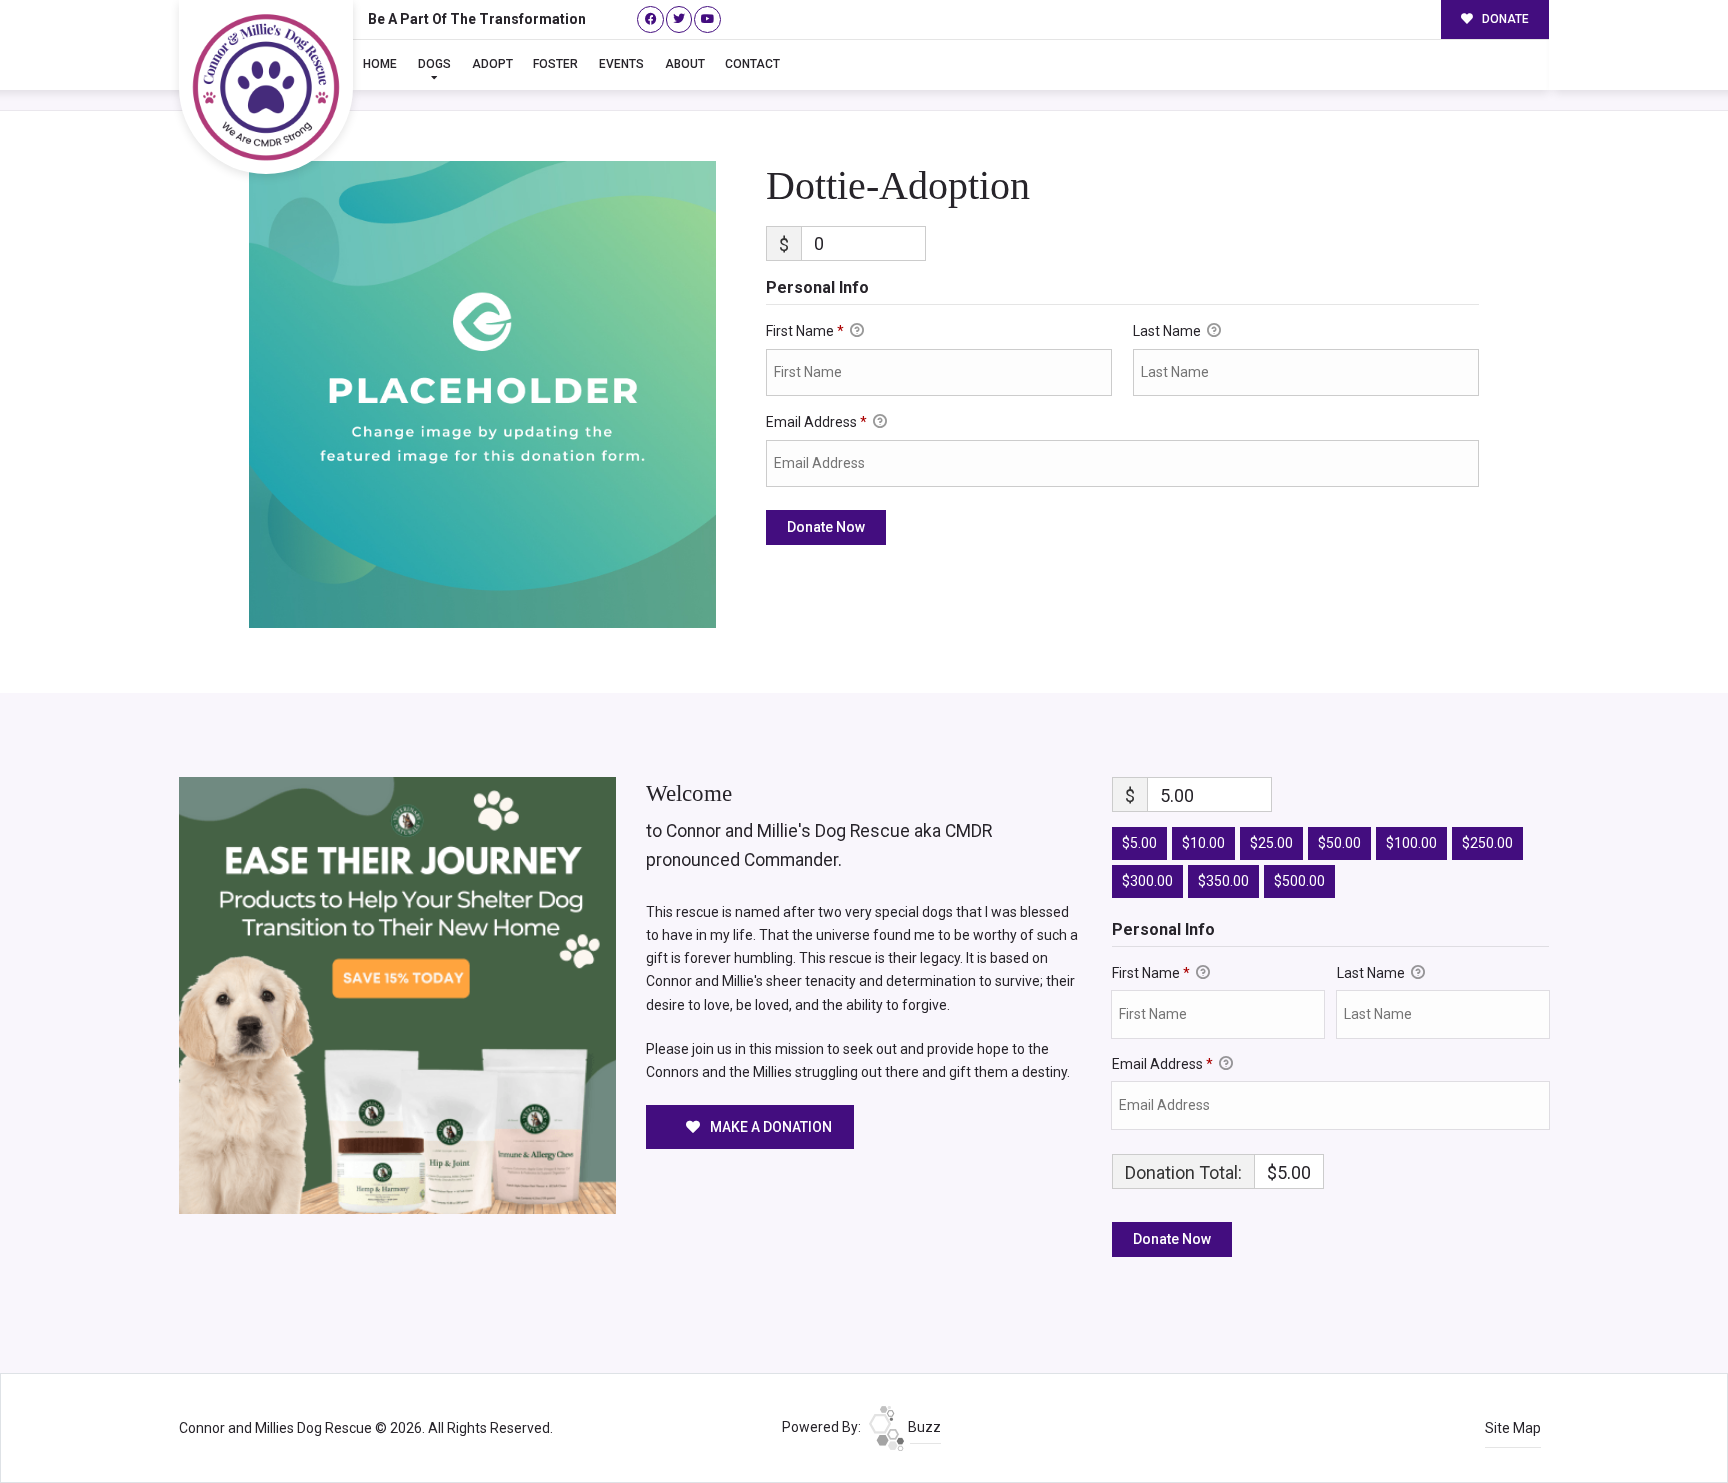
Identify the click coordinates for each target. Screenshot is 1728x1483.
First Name (805, 331)
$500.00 (1299, 881)
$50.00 (1339, 843)
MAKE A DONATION (769, 1127)
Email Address (816, 422)
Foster (555, 64)
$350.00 (1223, 881)
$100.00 (1411, 843)
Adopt (492, 64)
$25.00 (1271, 843)
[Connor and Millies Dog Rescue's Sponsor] (397, 994)
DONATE (1504, 19)
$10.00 (1203, 843)
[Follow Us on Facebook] (650, 19)
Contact (752, 64)
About (685, 64)
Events (621, 64)
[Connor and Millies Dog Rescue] (266, 87)
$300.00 (1147, 881)
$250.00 (1487, 843)
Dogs (434, 64)
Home (380, 64)
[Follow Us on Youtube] (707, 19)
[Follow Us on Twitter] (679, 19)
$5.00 (1139, 843)
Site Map (1513, 1428)
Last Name (1168, 331)
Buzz (923, 1427)
